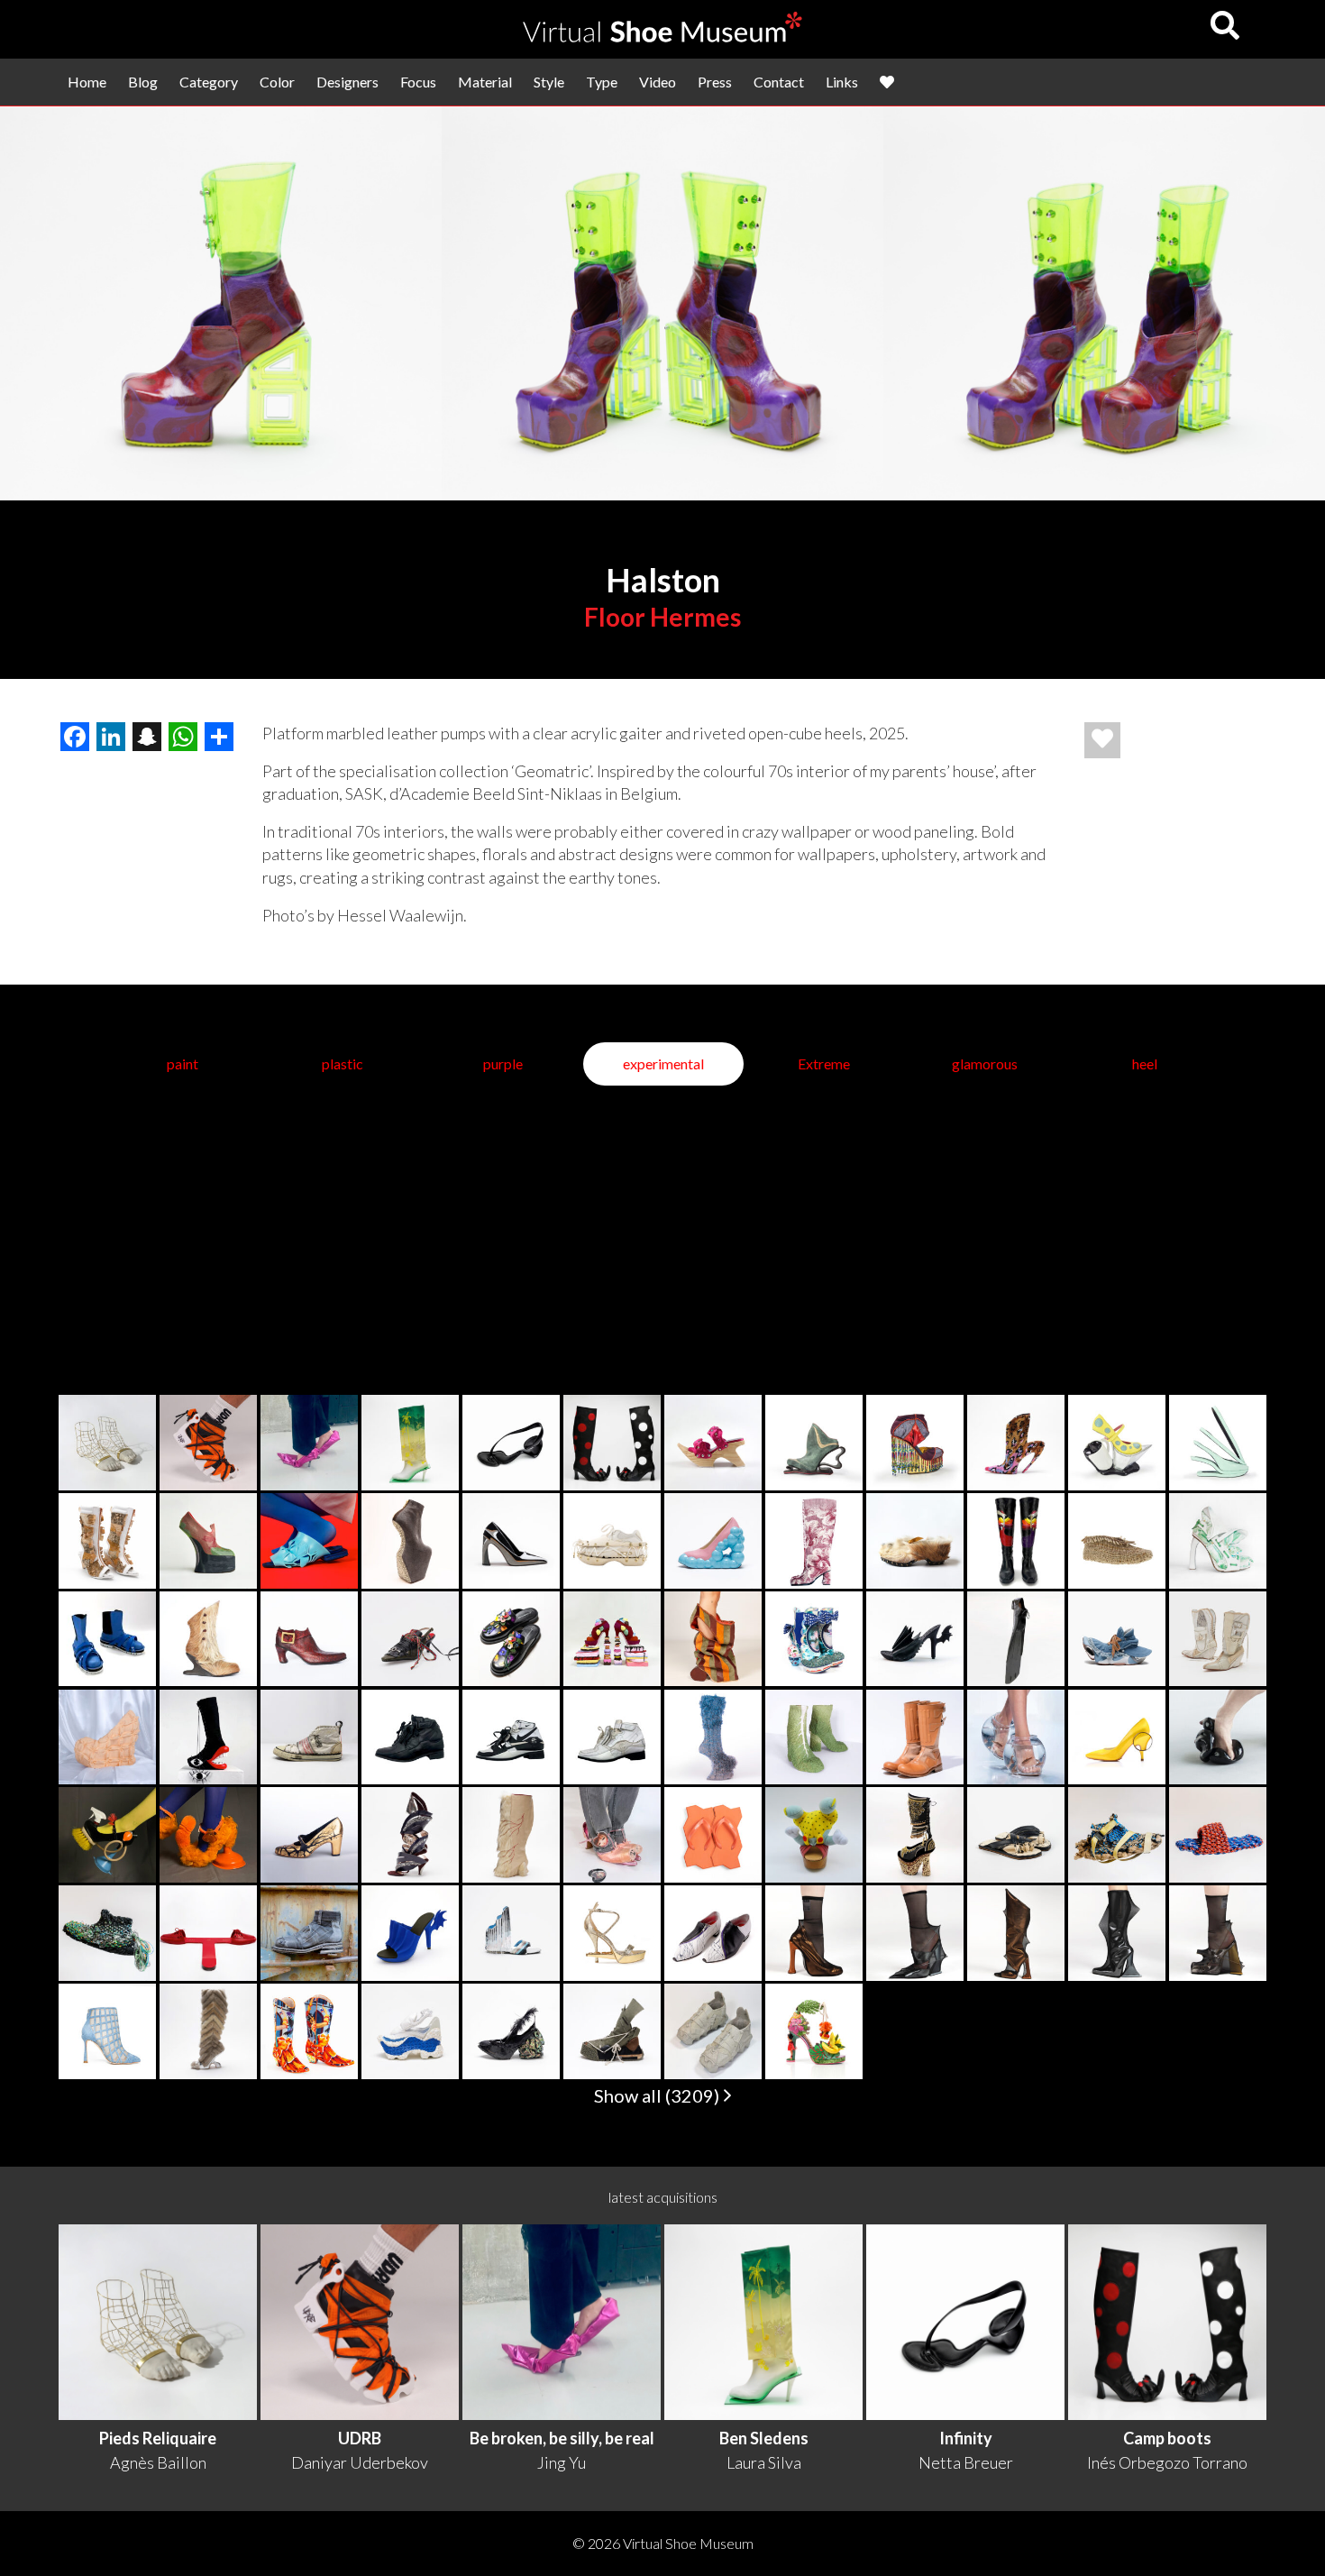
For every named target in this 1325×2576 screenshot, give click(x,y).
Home (87, 82)
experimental (663, 1063)
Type (602, 82)
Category (209, 82)
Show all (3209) (658, 2095)
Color (277, 82)
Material (485, 82)
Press (715, 82)
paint (183, 1063)
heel (1145, 1063)
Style (549, 82)
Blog (143, 82)
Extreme (824, 1063)
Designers (347, 82)
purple (503, 1063)
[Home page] (662, 37)
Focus (418, 82)
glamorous (985, 1063)
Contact (779, 82)
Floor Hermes (662, 617)
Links (842, 82)
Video (658, 82)
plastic (343, 1063)
